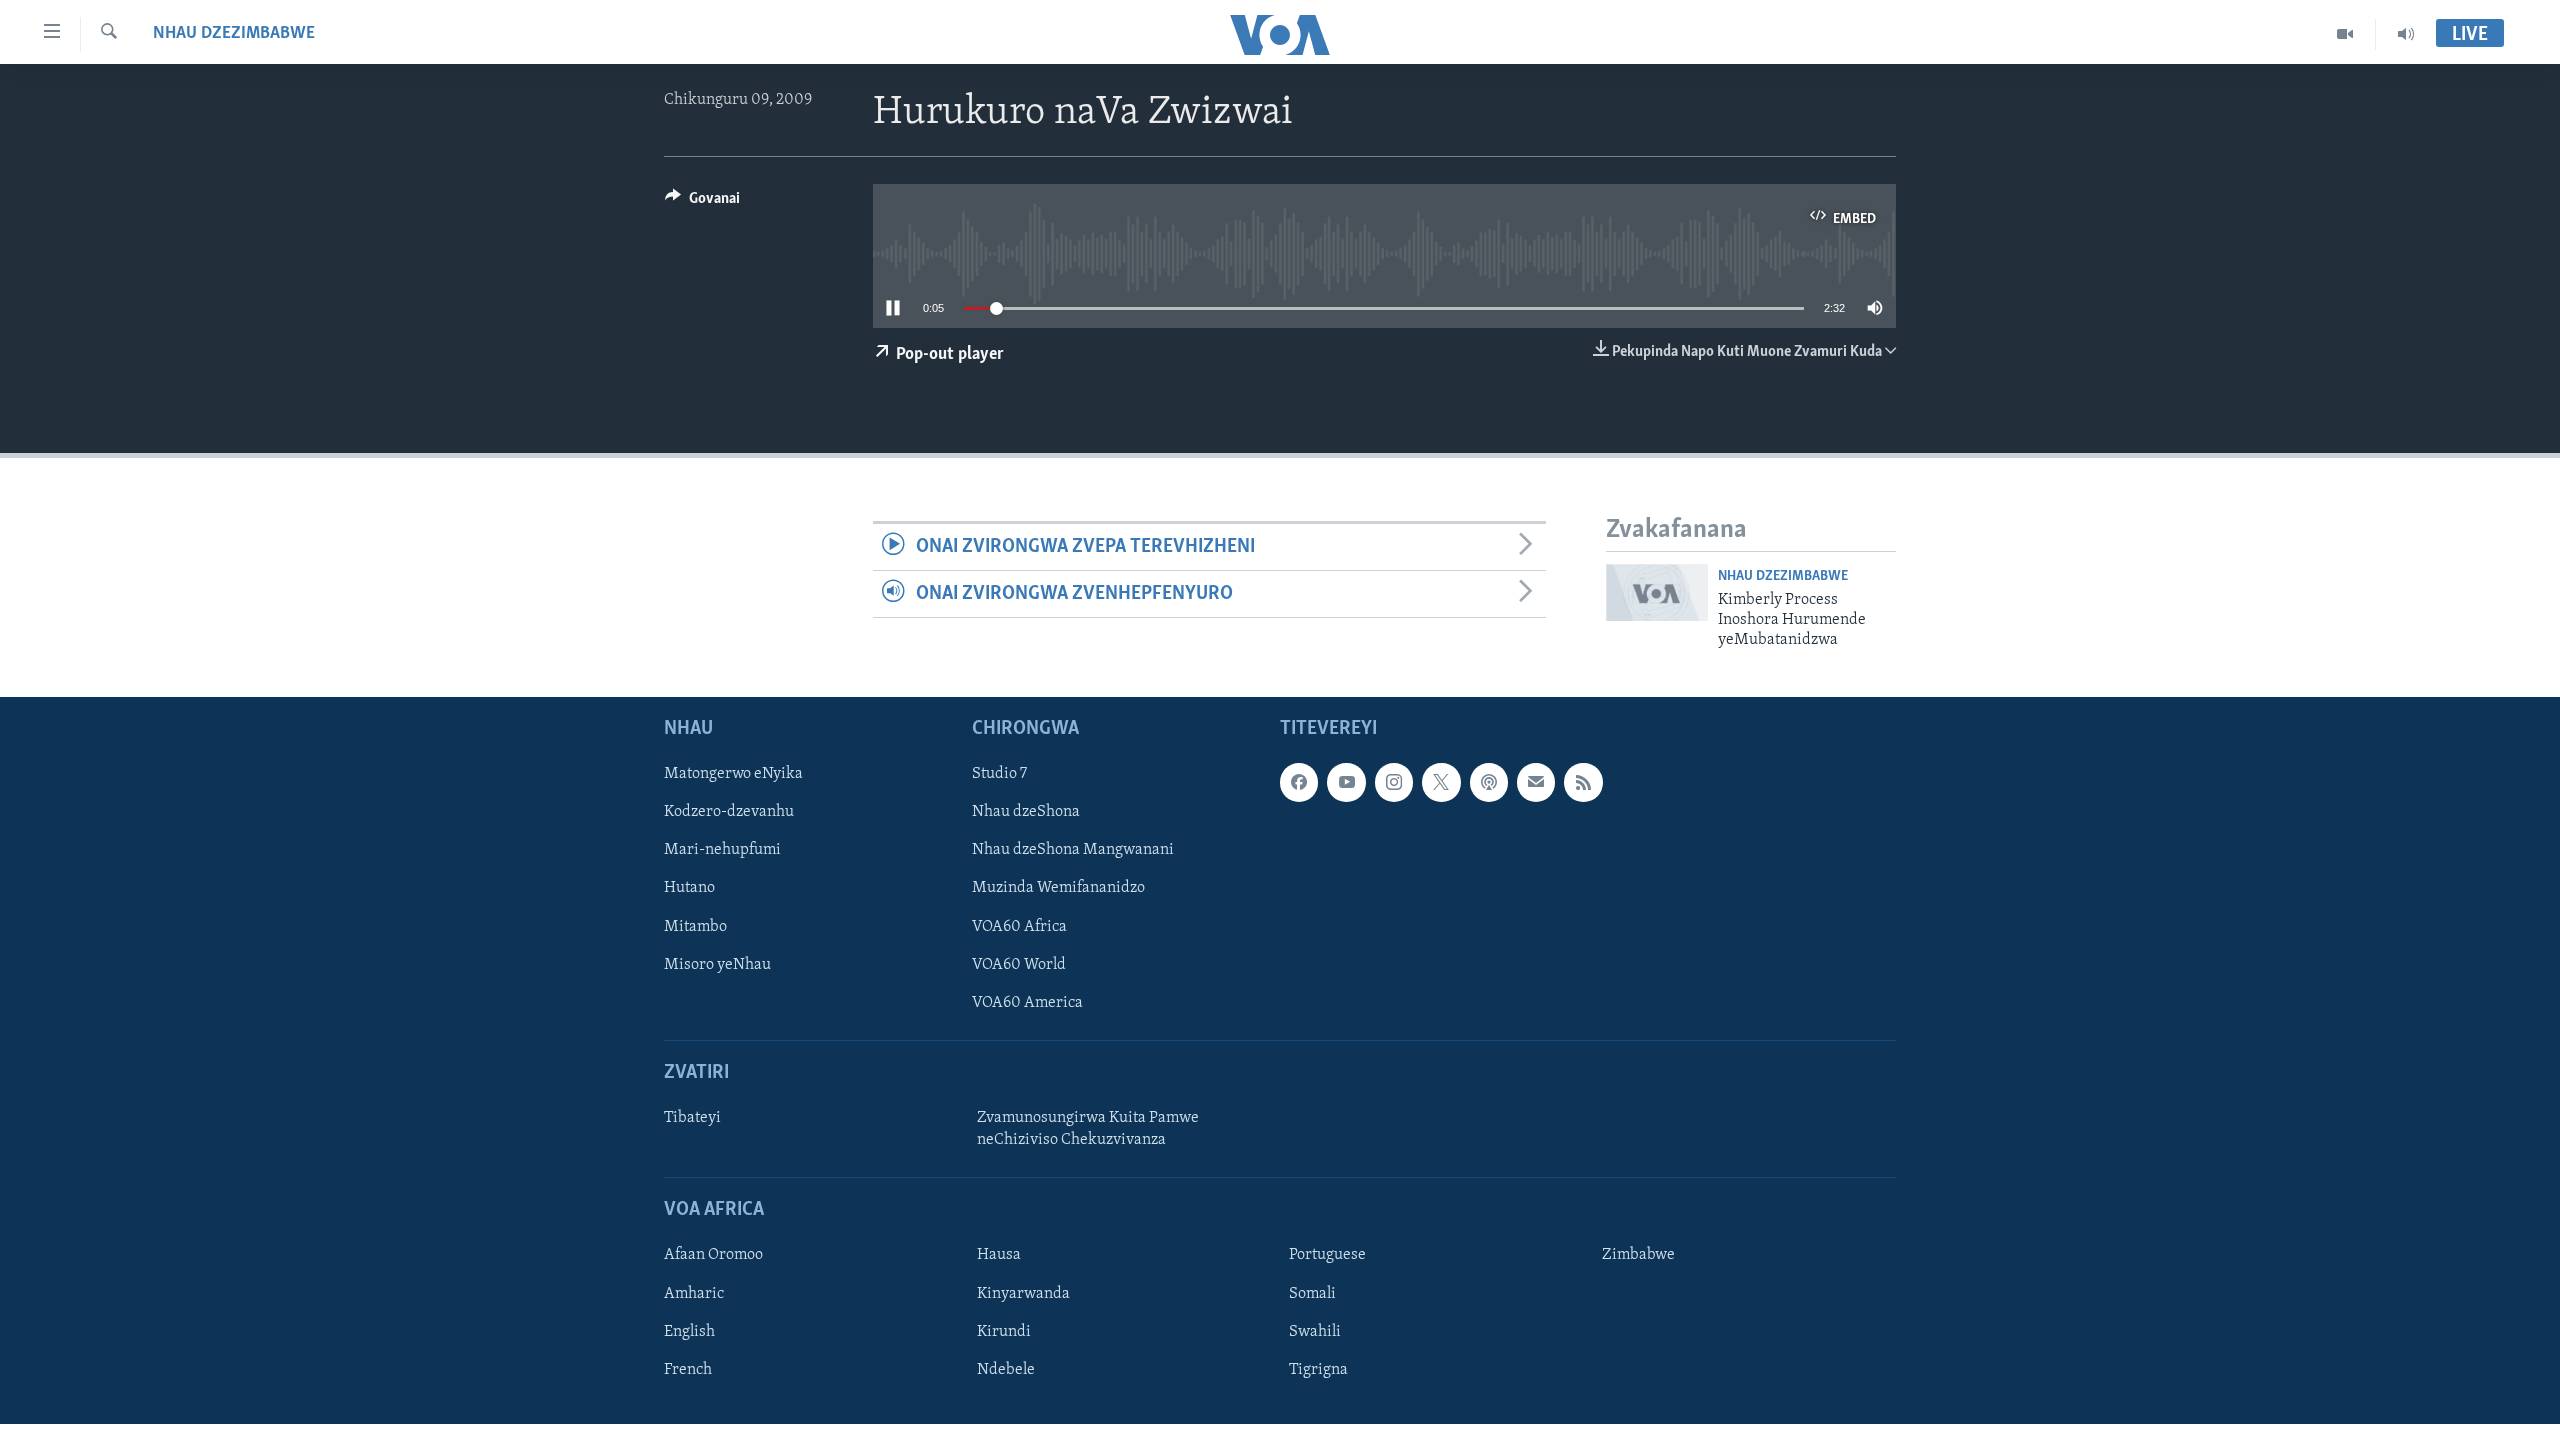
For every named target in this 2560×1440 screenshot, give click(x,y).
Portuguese (1327, 1255)
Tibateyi (692, 1118)
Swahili (1315, 1331)
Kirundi (1004, 1331)
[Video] (2345, 34)
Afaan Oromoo (713, 1255)
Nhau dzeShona (1026, 812)
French (688, 1369)
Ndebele (1006, 1369)
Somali (1312, 1293)
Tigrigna (1318, 1369)
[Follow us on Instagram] (1394, 782)
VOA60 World (1019, 964)
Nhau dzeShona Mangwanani (1073, 850)
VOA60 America (1027, 1002)
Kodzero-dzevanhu (729, 812)
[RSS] (1583, 782)
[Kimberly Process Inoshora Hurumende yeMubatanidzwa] (1657, 592)
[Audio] (2406, 34)
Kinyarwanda (1023, 1293)
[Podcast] (1489, 782)
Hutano (689, 888)
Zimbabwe (1638, 1255)
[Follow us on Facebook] (1299, 782)
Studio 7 (999, 774)
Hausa (999, 1255)
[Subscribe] (1536, 782)
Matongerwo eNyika (733, 774)
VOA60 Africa (1019, 926)
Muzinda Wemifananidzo (1058, 888)
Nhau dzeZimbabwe (234, 34)
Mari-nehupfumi (722, 850)
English (689, 1331)
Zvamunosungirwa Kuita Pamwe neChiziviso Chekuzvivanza (1088, 1129)
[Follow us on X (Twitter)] (1441, 782)
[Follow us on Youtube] (1346, 782)
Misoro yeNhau (717, 964)
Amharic (694, 1293)
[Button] (702, 203)
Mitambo (695, 926)
